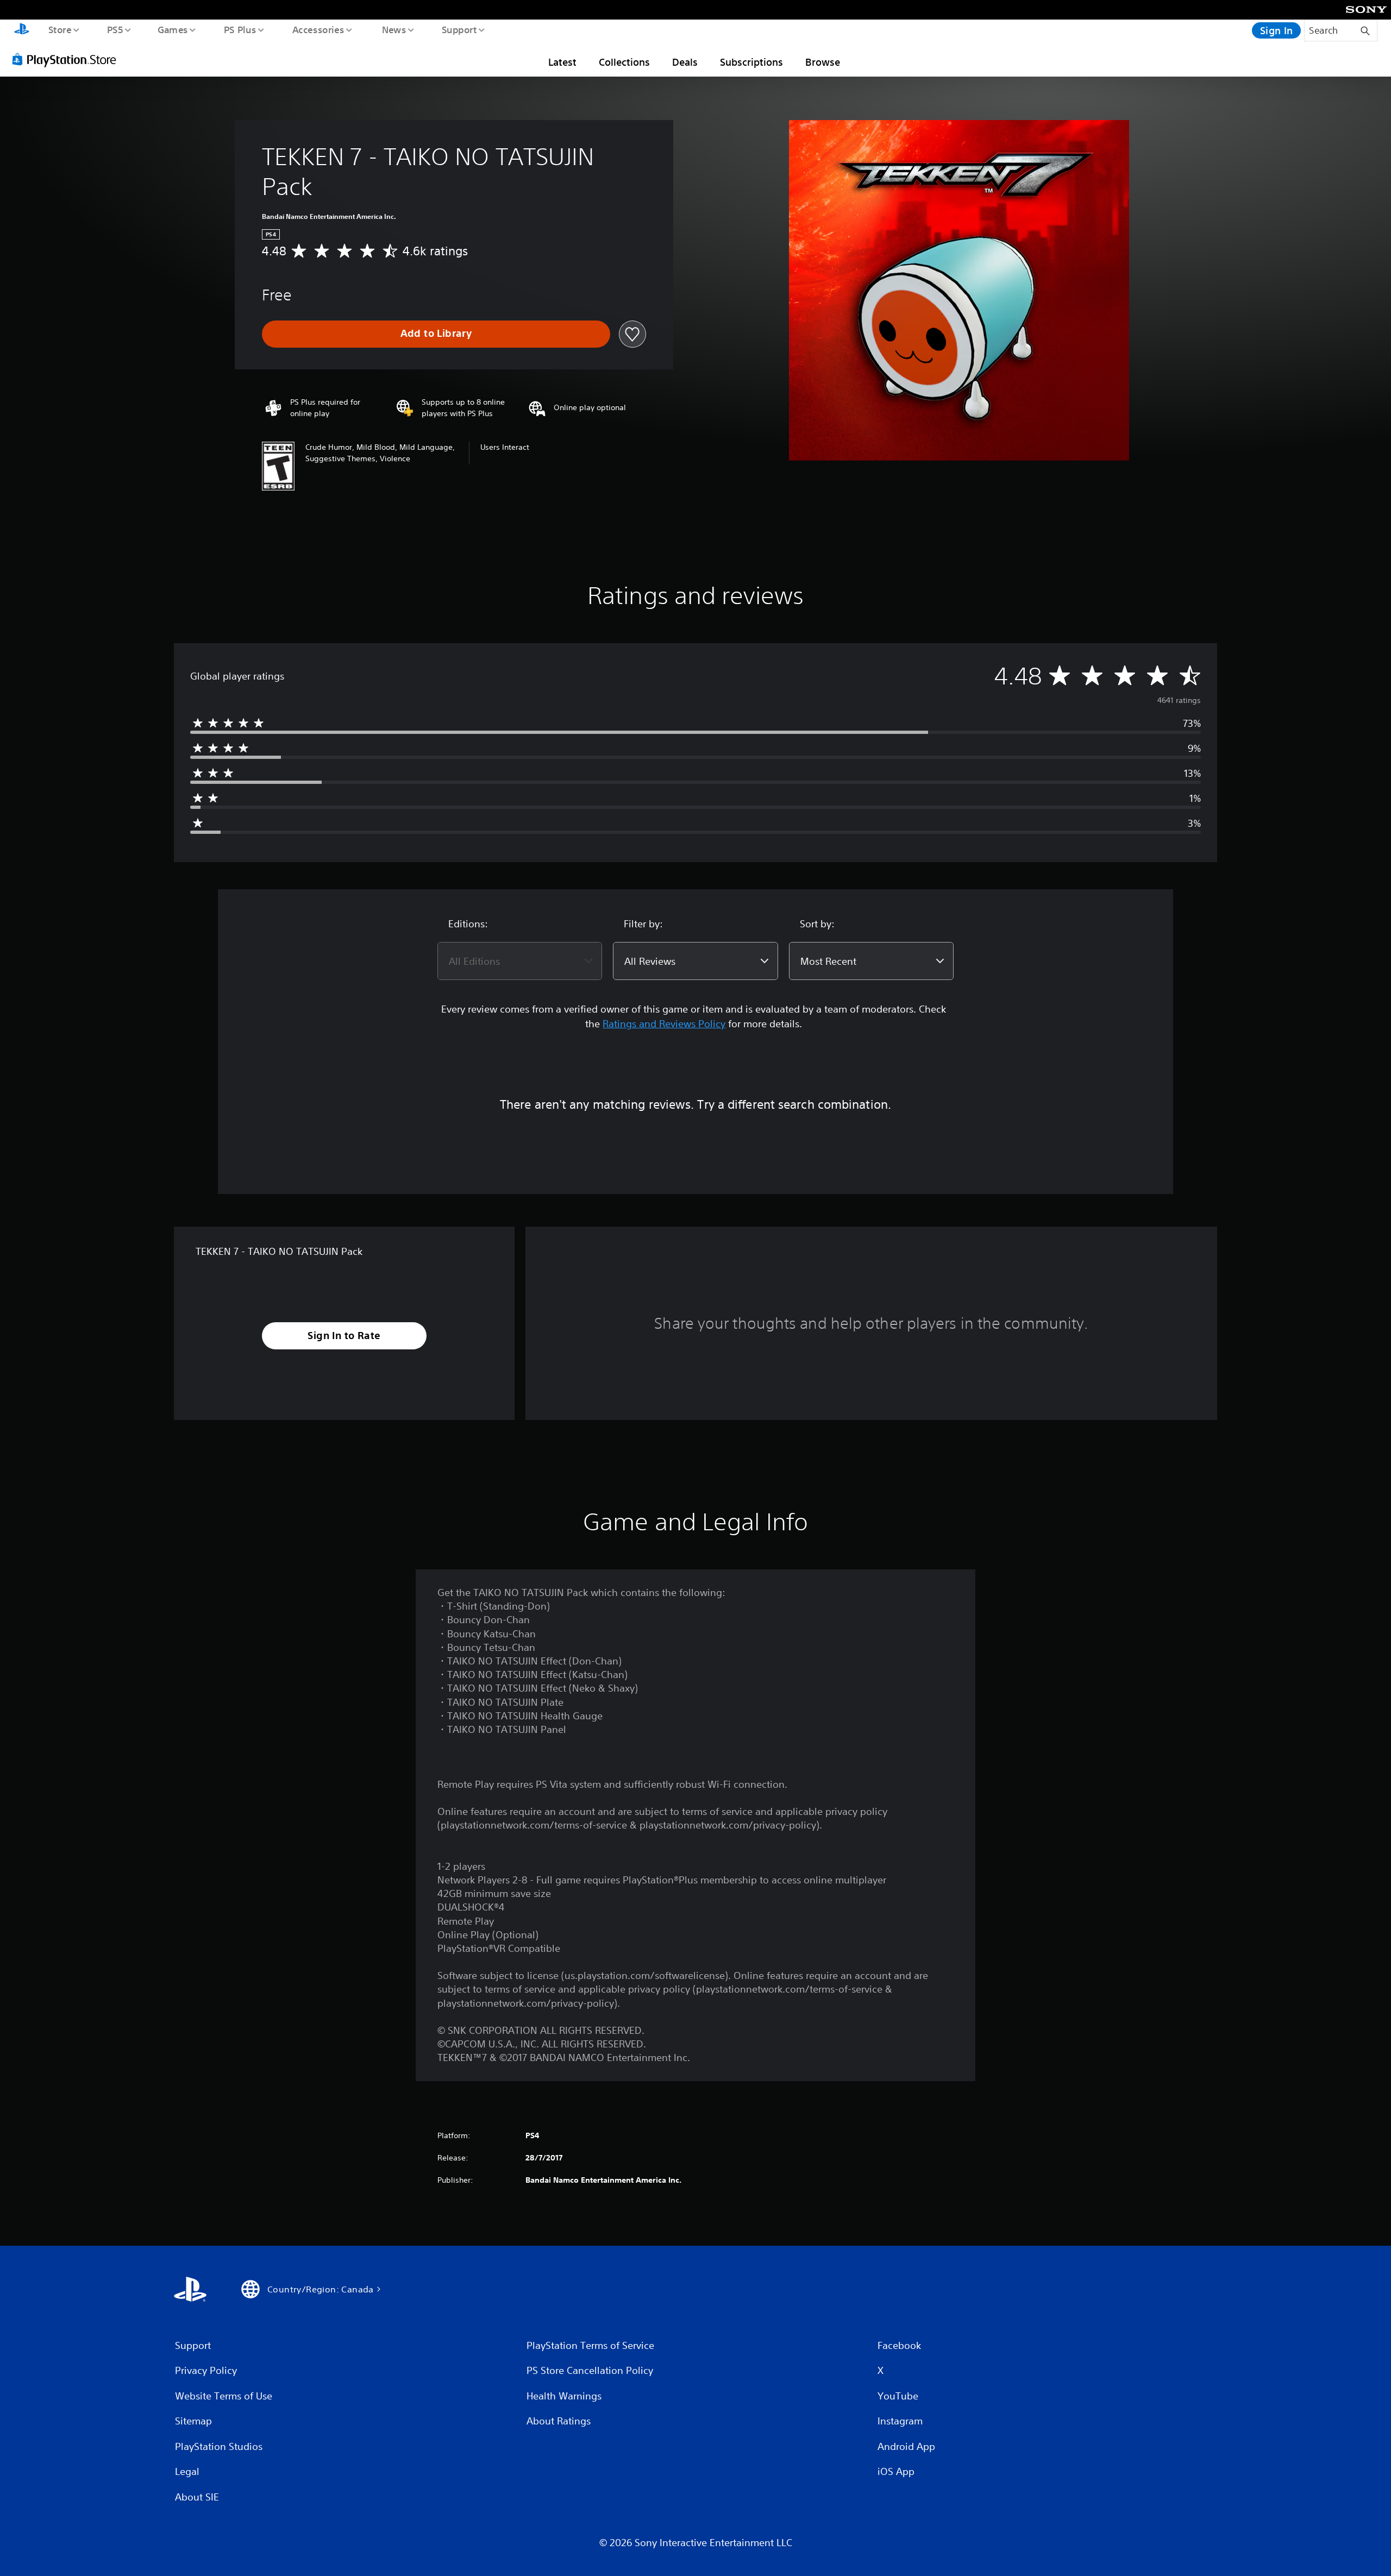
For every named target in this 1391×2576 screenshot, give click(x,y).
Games (172, 29)
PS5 (115, 29)
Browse (823, 62)
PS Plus (240, 29)
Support (459, 29)
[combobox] (520, 961)
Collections (624, 62)
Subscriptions (751, 62)
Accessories (318, 29)
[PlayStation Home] (22, 30)
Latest (562, 62)
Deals (685, 62)
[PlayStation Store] (68, 59)
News (394, 29)
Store (59, 29)
